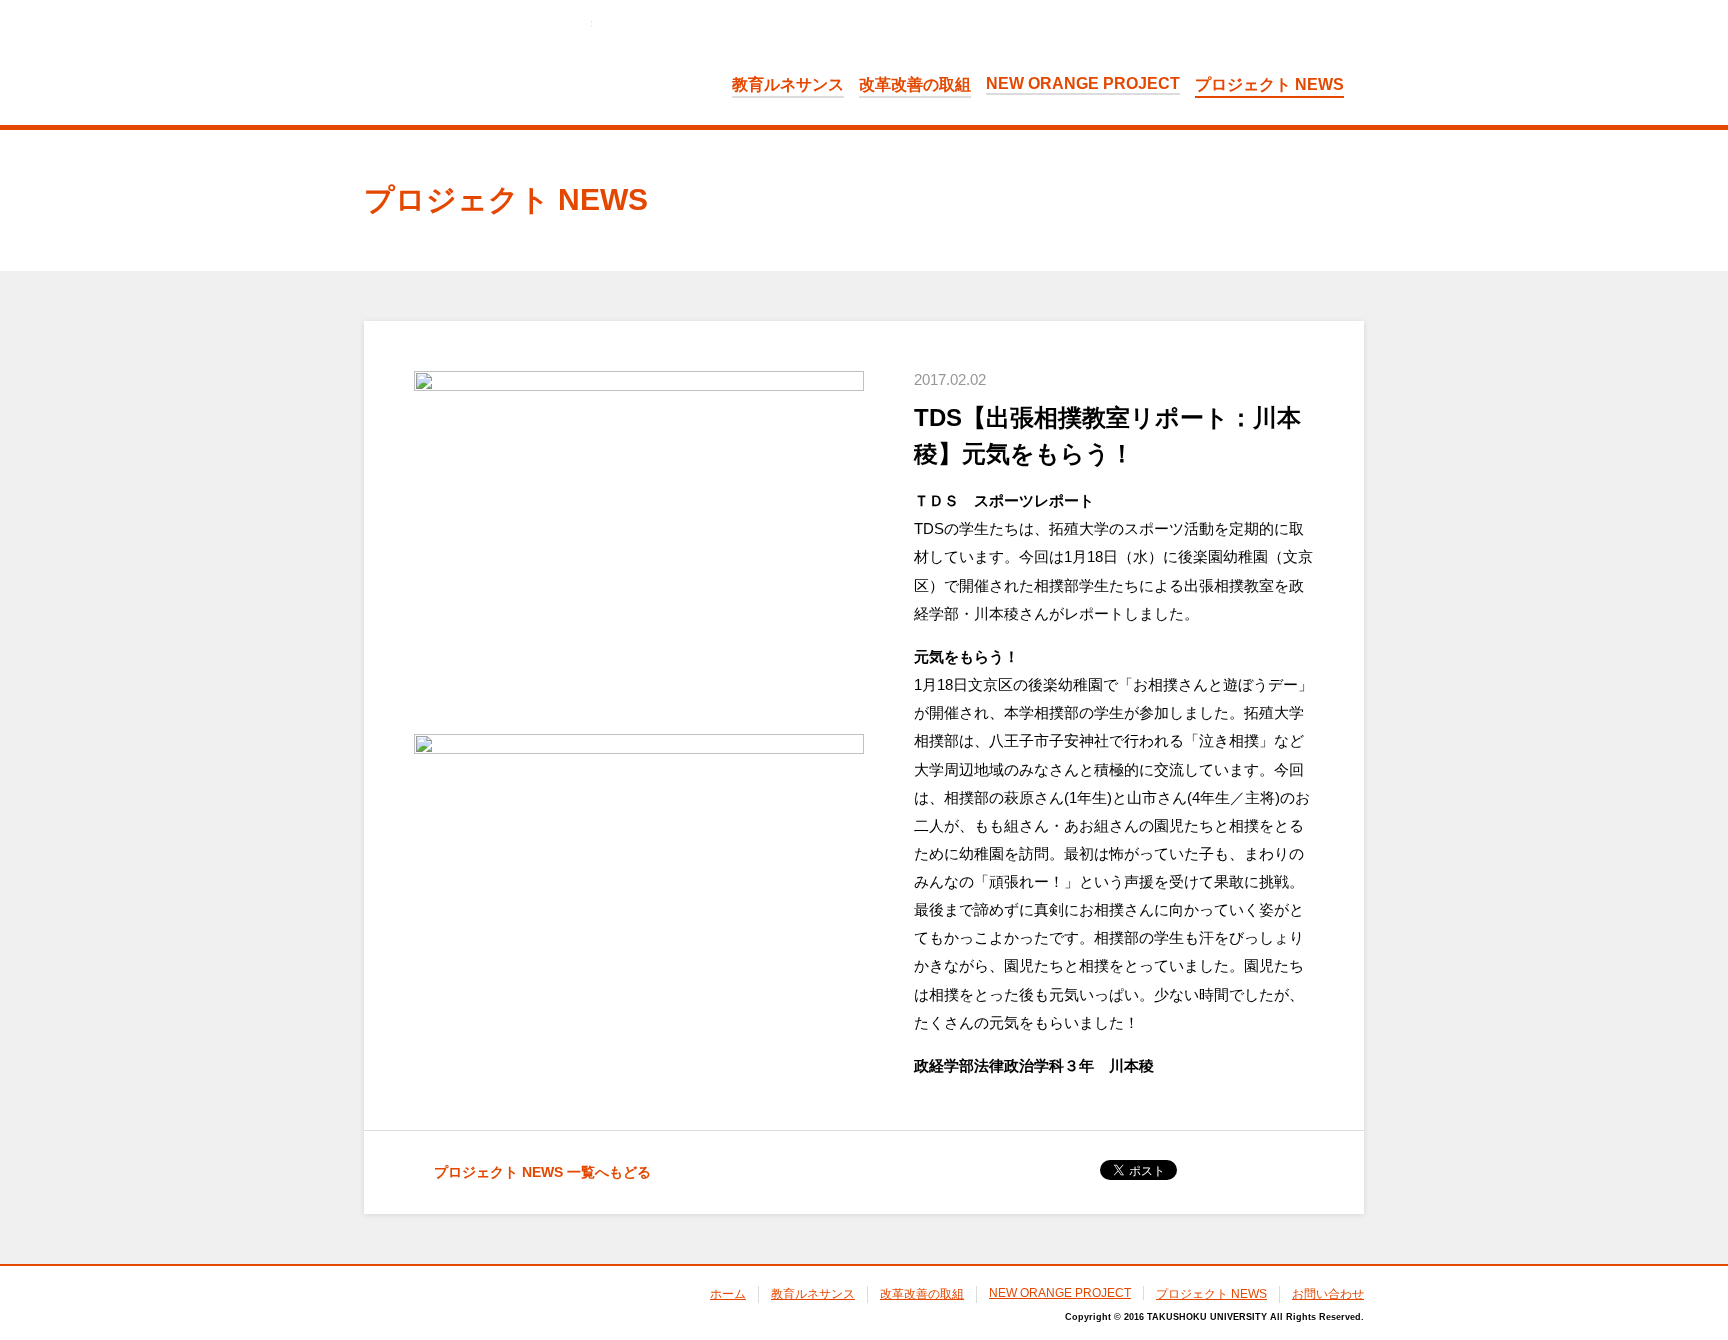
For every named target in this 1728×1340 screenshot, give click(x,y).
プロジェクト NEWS (1269, 84)
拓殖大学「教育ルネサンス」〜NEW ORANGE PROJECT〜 (478, 61)
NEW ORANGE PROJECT (1083, 83)
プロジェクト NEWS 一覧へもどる (542, 1172)
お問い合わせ (1328, 1294)
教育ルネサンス (788, 84)
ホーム (728, 1294)
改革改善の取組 (915, 84)
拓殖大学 (432, 1304)
